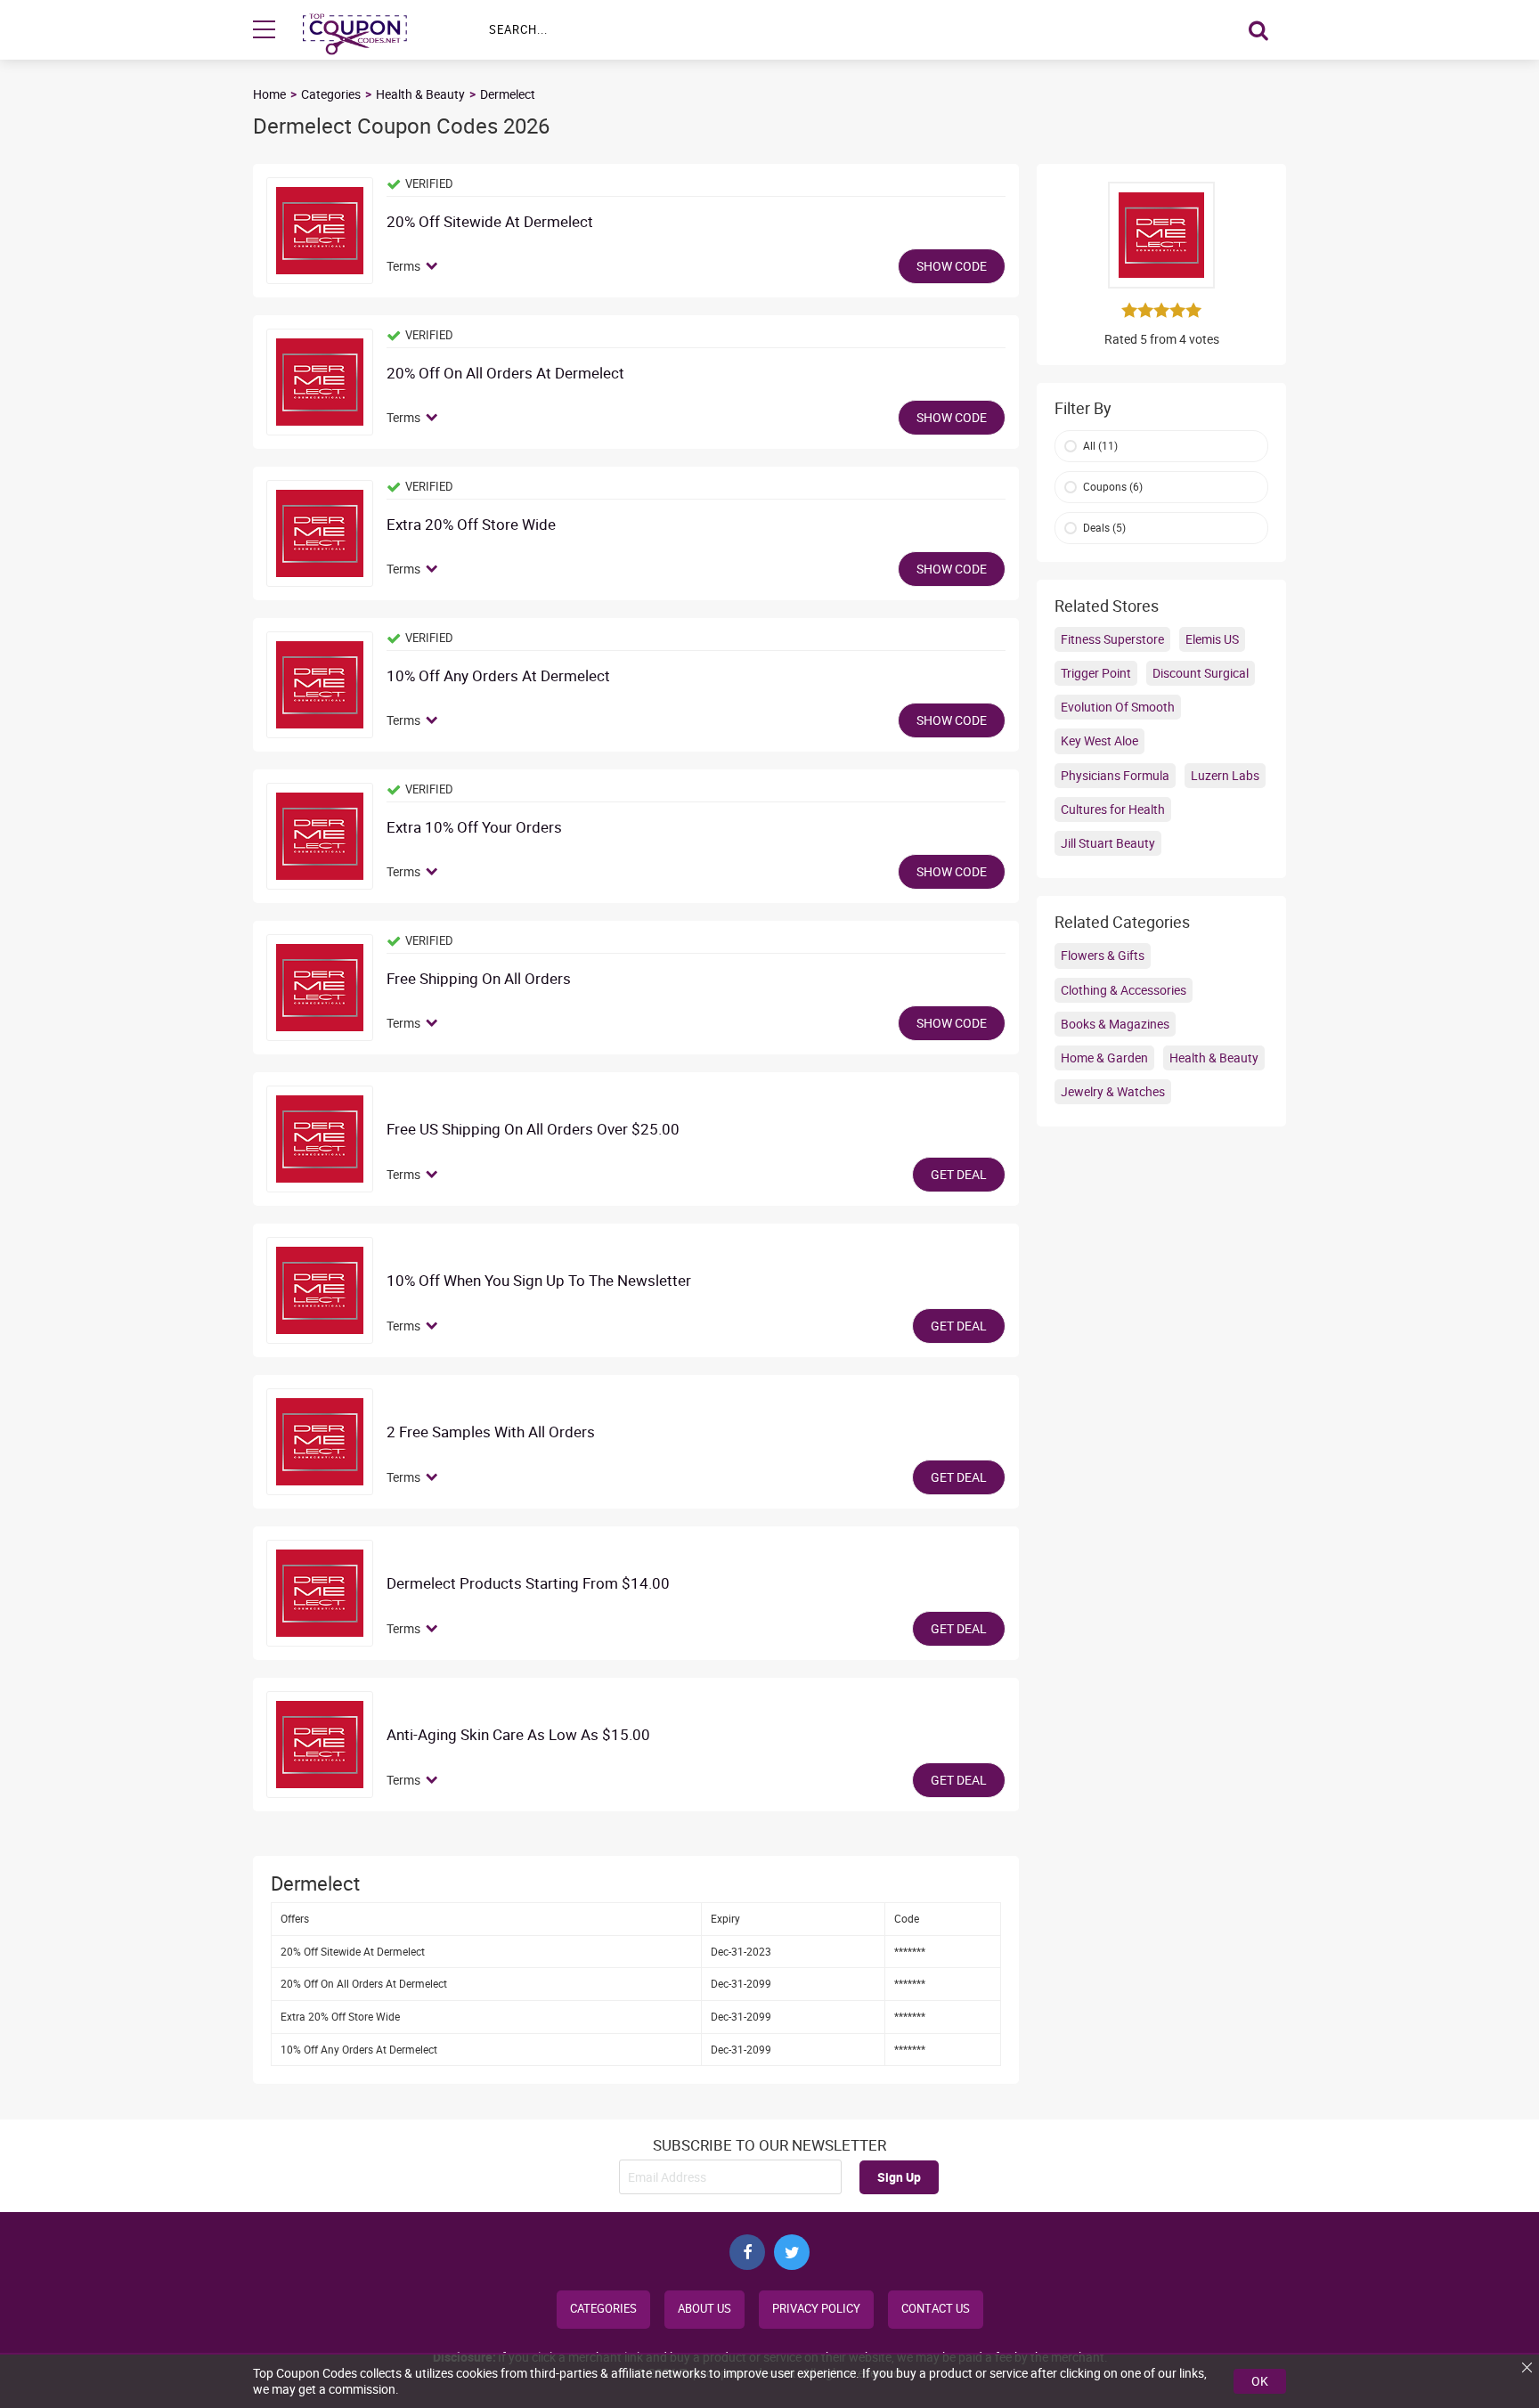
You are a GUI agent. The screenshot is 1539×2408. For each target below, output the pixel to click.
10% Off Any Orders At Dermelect (498, 676)
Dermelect (508, 94)
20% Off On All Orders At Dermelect (505, 374)
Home (269, 94)
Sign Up (899, 2177)
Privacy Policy (816, 2309)
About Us (704, 2309)
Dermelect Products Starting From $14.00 (528, 1584)
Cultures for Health (1113, 809)
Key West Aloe (1099, 740)
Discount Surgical (1201, 673)
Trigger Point (1096, 673)
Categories (331, 94)
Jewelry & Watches (1113, 1091)
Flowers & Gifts (1103, 955)
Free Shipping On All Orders (479, 979)
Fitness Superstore (1112, 639)
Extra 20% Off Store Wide (471, 525)
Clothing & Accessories (1124, 990)
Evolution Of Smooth (1118, 707)
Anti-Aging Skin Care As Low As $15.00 (518, 1735)
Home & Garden (1104, 1058)
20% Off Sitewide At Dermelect (490, 222)
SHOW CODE (952, 266)
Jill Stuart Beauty (1108, 843)
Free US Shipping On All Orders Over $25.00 (533, 1130)
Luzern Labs (1225, 775)
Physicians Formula (1115, 775)
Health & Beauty (420, 94)
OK (1260, 2381)
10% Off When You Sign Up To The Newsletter (539, 1281)
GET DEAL (959, 1174)
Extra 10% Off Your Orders (474, 828)
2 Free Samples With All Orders (491, 1432)
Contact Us (936, 2309)
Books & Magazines (1115, 1024)
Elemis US (1212, 639)
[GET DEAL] (320, 1139)
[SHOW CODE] (320, 231)
